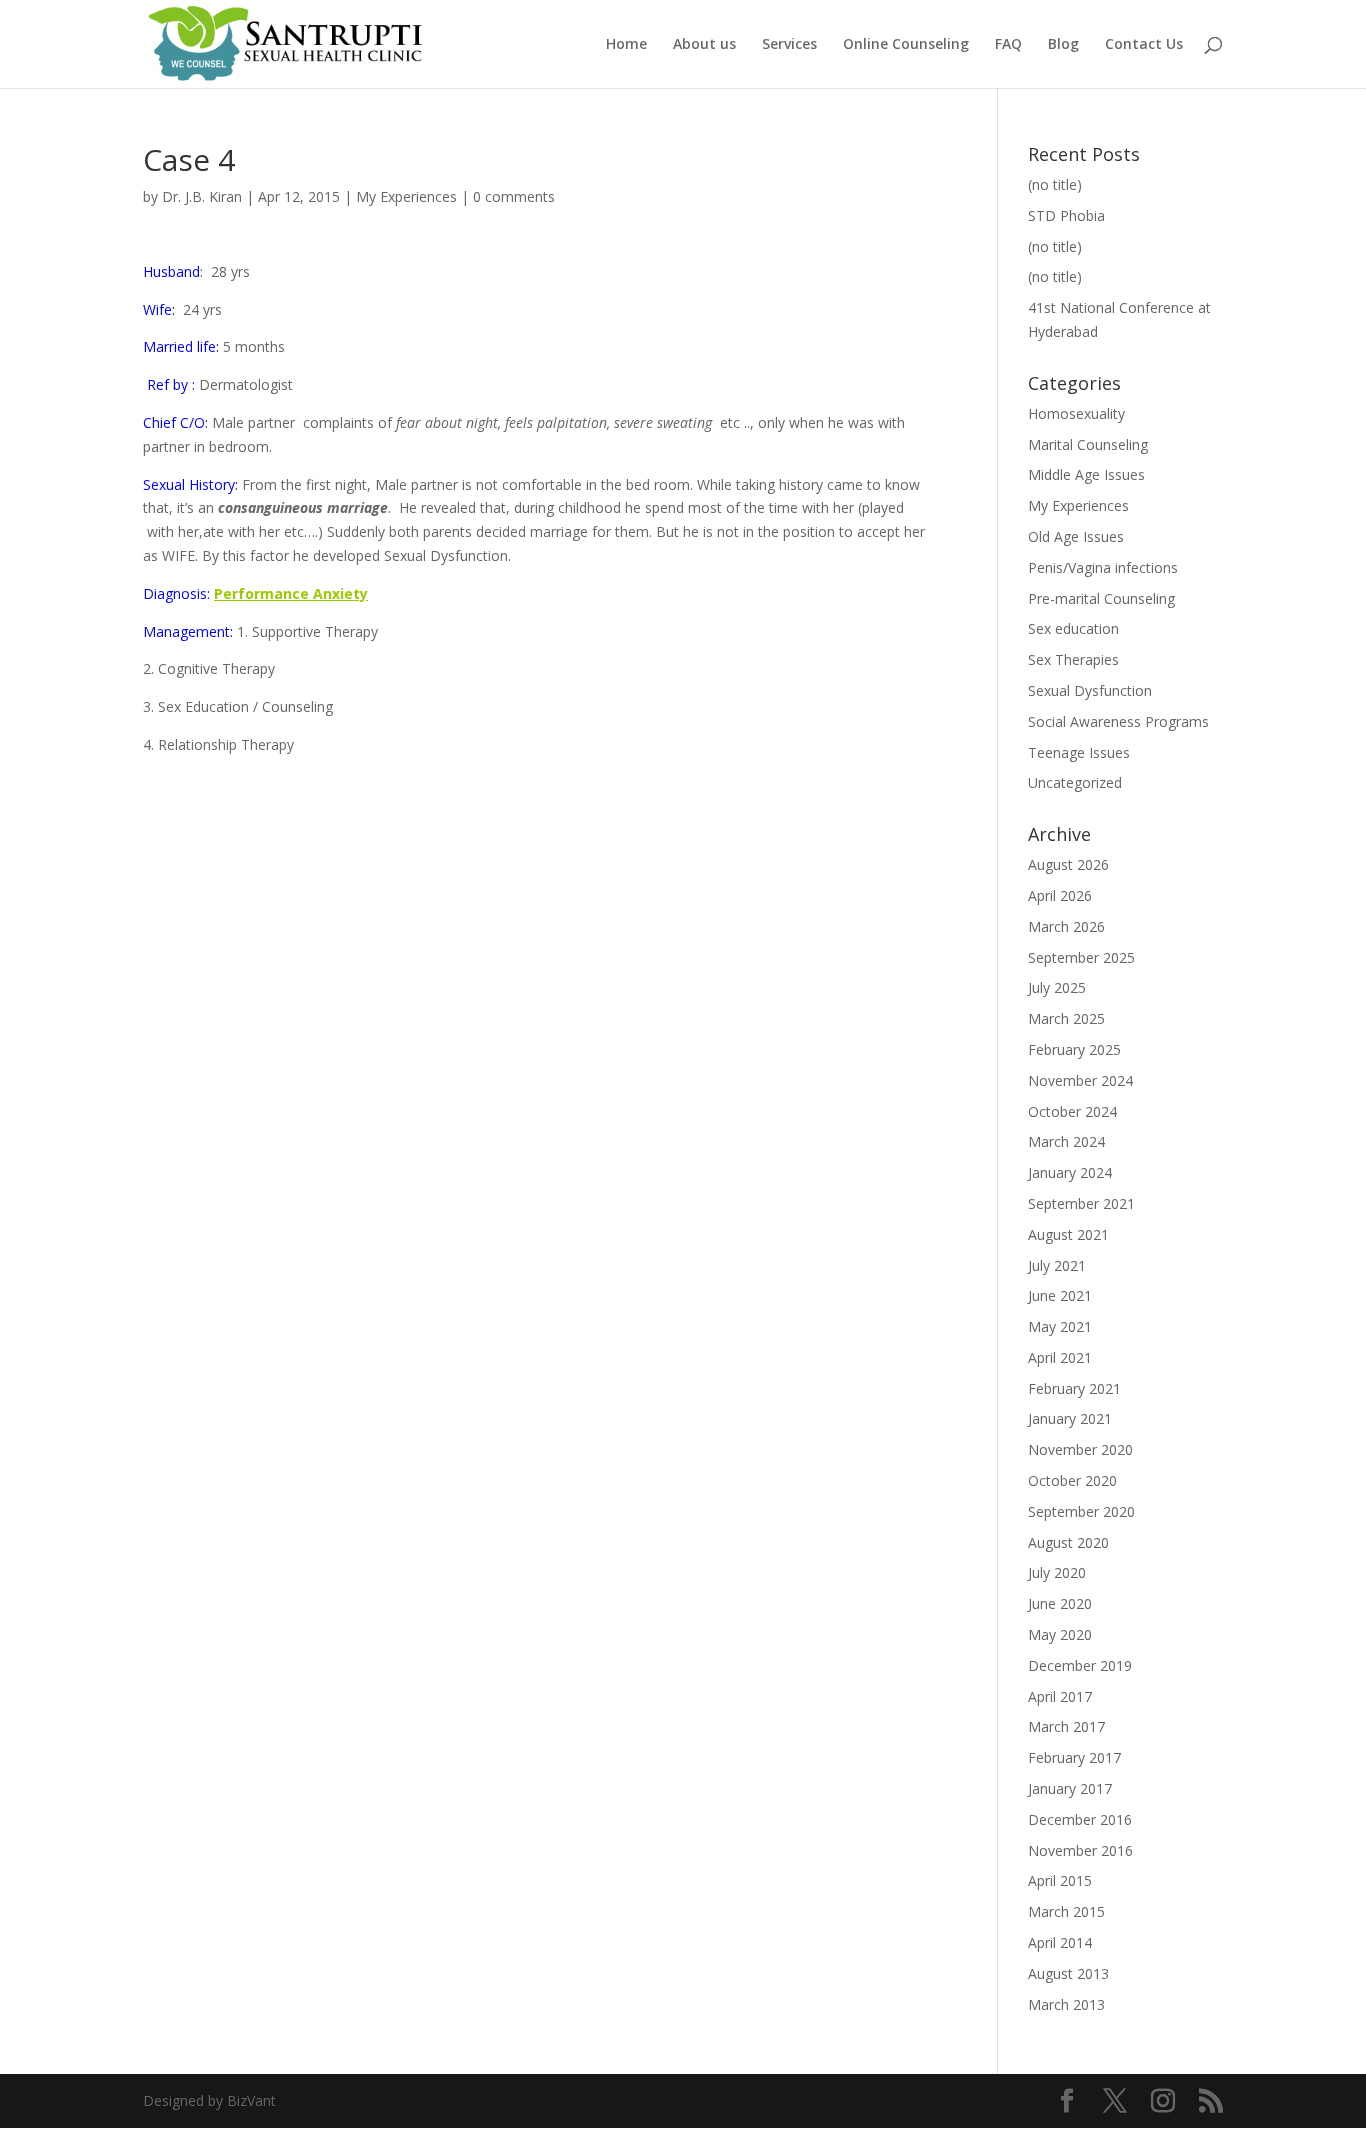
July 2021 (1057, 1265)
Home (626, 45)
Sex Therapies (1073, 659)
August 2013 (1068, 1973)
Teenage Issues (1079, 752)
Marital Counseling (1088, 444)
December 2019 (1080, 1665)
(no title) (1055, 184)
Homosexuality (1076, 413)
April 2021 (1060, 1357)
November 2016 (1080, 1850)
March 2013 (1066, 2004)
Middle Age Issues (1086, 474)
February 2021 (1074, 1388)
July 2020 (1057, 1572)
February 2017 (1074, 1757)
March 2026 (1066, 926)
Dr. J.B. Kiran (202, 196)
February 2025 (1074, 1049)
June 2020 (1060, 1603)
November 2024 (1080, 1080)
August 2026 (1068, 864)
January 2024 (1070, 1172)
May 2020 (1060, 1634)
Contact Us (1144, 45)
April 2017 (1060, 1696)
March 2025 (1066, 1018)
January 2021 (1070, 1418)
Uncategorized (1075, 782)
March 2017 (1066, 1726)
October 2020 (1072, 1480)
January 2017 (1070, 1788)
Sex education (1073, 628)
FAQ (1008, 45)
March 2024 (1066, 1141)
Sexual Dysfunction (1090, 690)
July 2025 (1057, 987)
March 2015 (1066, 1911)
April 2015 (1060, 1880)
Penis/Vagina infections (1103, 567)
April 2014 (1060, 1942)
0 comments (514, 196)
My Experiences (406, 196)
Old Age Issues (1076, 536)
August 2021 (1068, 1234)
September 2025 (1081, 957)
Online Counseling (906, 45)
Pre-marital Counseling (1101, 598)
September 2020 (1081, 1511)
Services (789, 45)
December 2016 (1080, 1819)
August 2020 (1068, 1542)
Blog (1063, 45)
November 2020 (1080, 1449)
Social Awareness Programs (1118, 721)
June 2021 (1060, 1295)
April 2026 (1060, 895)
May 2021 (1060, 1326)
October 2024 (1072, 1111)
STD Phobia (1066, 215)
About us (704, 45)
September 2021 (1081, 1203)
